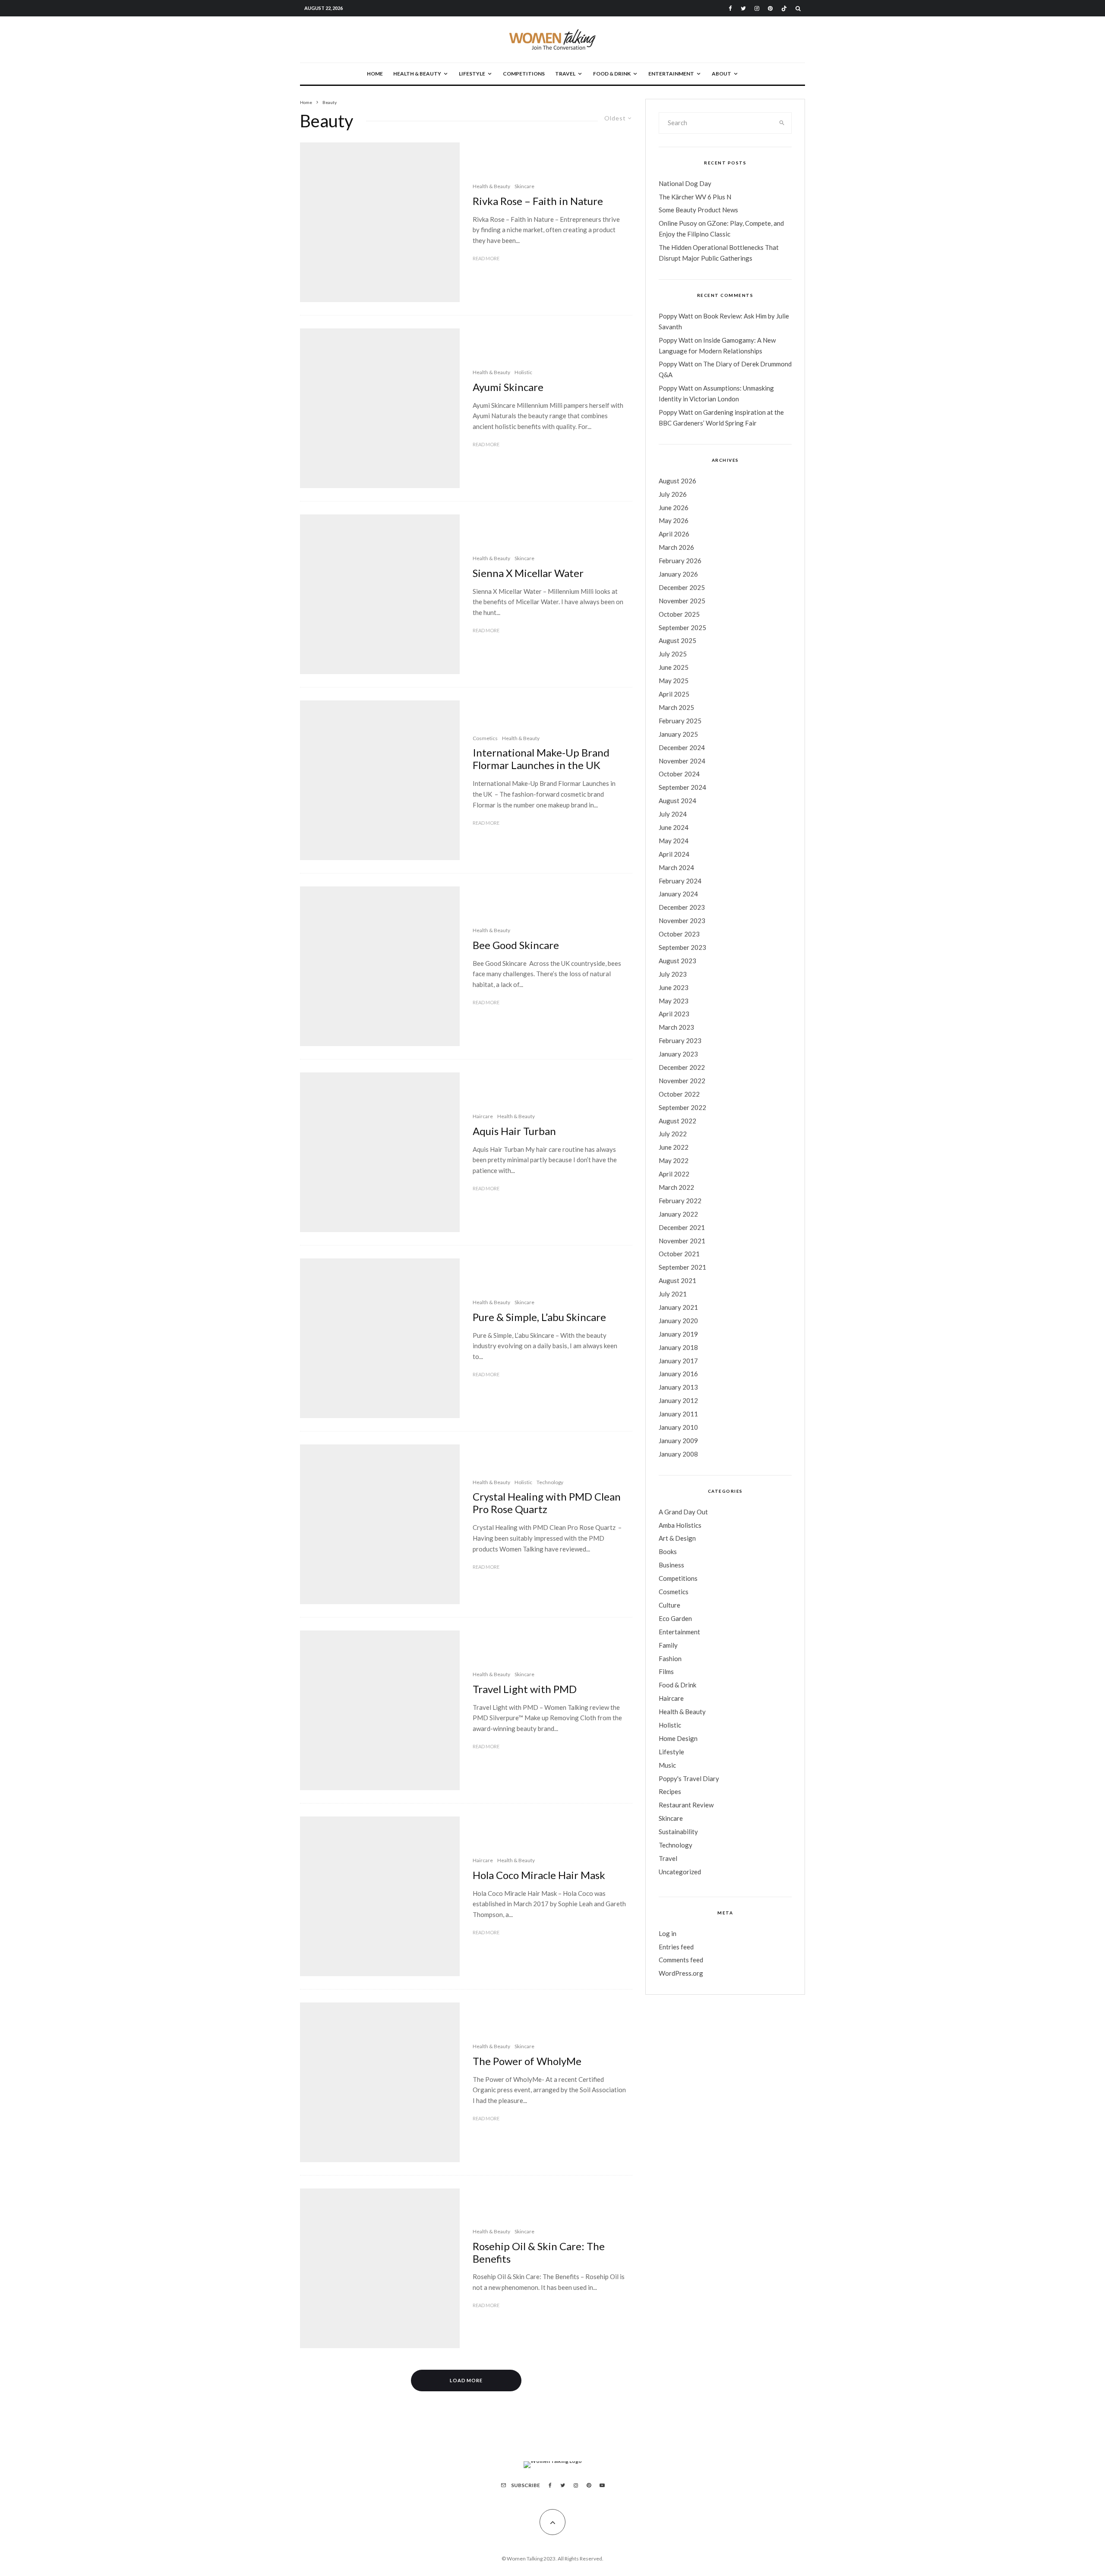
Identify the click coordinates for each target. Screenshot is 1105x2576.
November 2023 (682, 921)
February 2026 (680, 561)
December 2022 (682, 1067)
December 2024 (682, 747)
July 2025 (673, 654)
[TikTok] (784, 8)
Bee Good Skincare (516, 945)
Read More (486, 258)
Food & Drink (612, 74)
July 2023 (673, 974)
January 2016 (678, 1374)
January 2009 (678, 1441)
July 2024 (673, 814)
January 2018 (678, 1347)
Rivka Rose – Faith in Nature (538, 201)
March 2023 (676, 1027)
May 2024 (674, 841)
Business (671, 1565)
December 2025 (682, 587)
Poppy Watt (676, 316)
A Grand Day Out (683, 1512)
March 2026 (676, 547)
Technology (550, 1482)
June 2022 (674, 1147)
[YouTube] (602, 2485)
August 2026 (677, 481)
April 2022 (674, 1174)
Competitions (524, 74)
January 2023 (678, 1054)
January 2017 (678, 1361)
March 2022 (676, 1187)
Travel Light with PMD (525, 1689)
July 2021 (673, 1294)
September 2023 (682, 947)
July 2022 (673, 1134)
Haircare (483, 1116)
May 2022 (674, 1160)
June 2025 (674, 667)
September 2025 (682, 627)
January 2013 (678, 1387)
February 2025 (680, 721)
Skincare (524, 186)
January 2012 (678, 1400)
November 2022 (682, 1081)
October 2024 (679, 774)
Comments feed (681, 1960)
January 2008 (678, 1454)
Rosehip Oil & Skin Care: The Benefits (539, 2253)
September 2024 (682, 787)
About (721, 74)
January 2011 (678, 1414)
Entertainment (671, 74)
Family (668, 1645)
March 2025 (676, 707)
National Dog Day (685, 183)
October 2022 (679, 1094)
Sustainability (678, 1832)
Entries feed (676, 1947)
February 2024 (680, 881)
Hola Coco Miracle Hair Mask (539, 1875)
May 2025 (674, 681)
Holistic (523, 372)
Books (668, 1551)
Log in (668, 1933)
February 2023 (680, 1040)
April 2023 (674, 1014)
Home (375, 74)
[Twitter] (743, 8)
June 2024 (674, 827)
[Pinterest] (770, 8)
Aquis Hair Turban (514, 1131)
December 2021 (682, 1227)
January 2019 (678, 1334)
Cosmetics (485, 738)
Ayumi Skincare (508, 387)
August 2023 (677, 961)
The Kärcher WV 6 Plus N (695, 197)
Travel (565, 74)
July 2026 (673, 494)
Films (666, 1671)
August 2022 (677, 1121)
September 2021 (682, 1267)
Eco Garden (675, 1618)
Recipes (670, 1791)
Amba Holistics (680, 1525)
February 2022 (680, 1201)
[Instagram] (757, 8)
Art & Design (677, 1538)
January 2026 (678, 574)
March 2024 (676, 867)
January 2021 (678, 1307)
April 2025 (674, 694)
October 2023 (679, 934)
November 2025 (682, 601)
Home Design (678, 1738)
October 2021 (679, 1254)
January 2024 (678, 894)
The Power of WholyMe (527, 2061)
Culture (669, 1605)
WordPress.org (681, 1973)
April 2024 (674, 854)
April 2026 (674, 534)
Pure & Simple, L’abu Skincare (539, 1317)
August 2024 (677, 801)
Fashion (670, 1658)
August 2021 (677, 1280)
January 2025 (678, 734)
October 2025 (679, 614)
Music (667, 1765)
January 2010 (678, 1427)
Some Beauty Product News (698, 210)
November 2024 (682, 761)
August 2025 (677, 640)
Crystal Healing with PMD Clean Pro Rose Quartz (547, 1503)
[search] (782, 123)
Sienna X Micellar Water (528, 573)
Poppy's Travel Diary (689, 1778)
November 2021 (682, 1241)
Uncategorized (680, 1872)
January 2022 (678, 1214)
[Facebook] (730, 8)
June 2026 (674, 508)
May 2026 (674, 520)
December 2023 (682, 907)
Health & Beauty (417, 74)
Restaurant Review (686, 1805)
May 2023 (674, 1001)
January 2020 (678, 1321)
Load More (466, 2380)
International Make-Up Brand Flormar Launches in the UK (541, 759)
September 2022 (682, 1107)
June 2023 (674, 987)
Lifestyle (472, 74)
